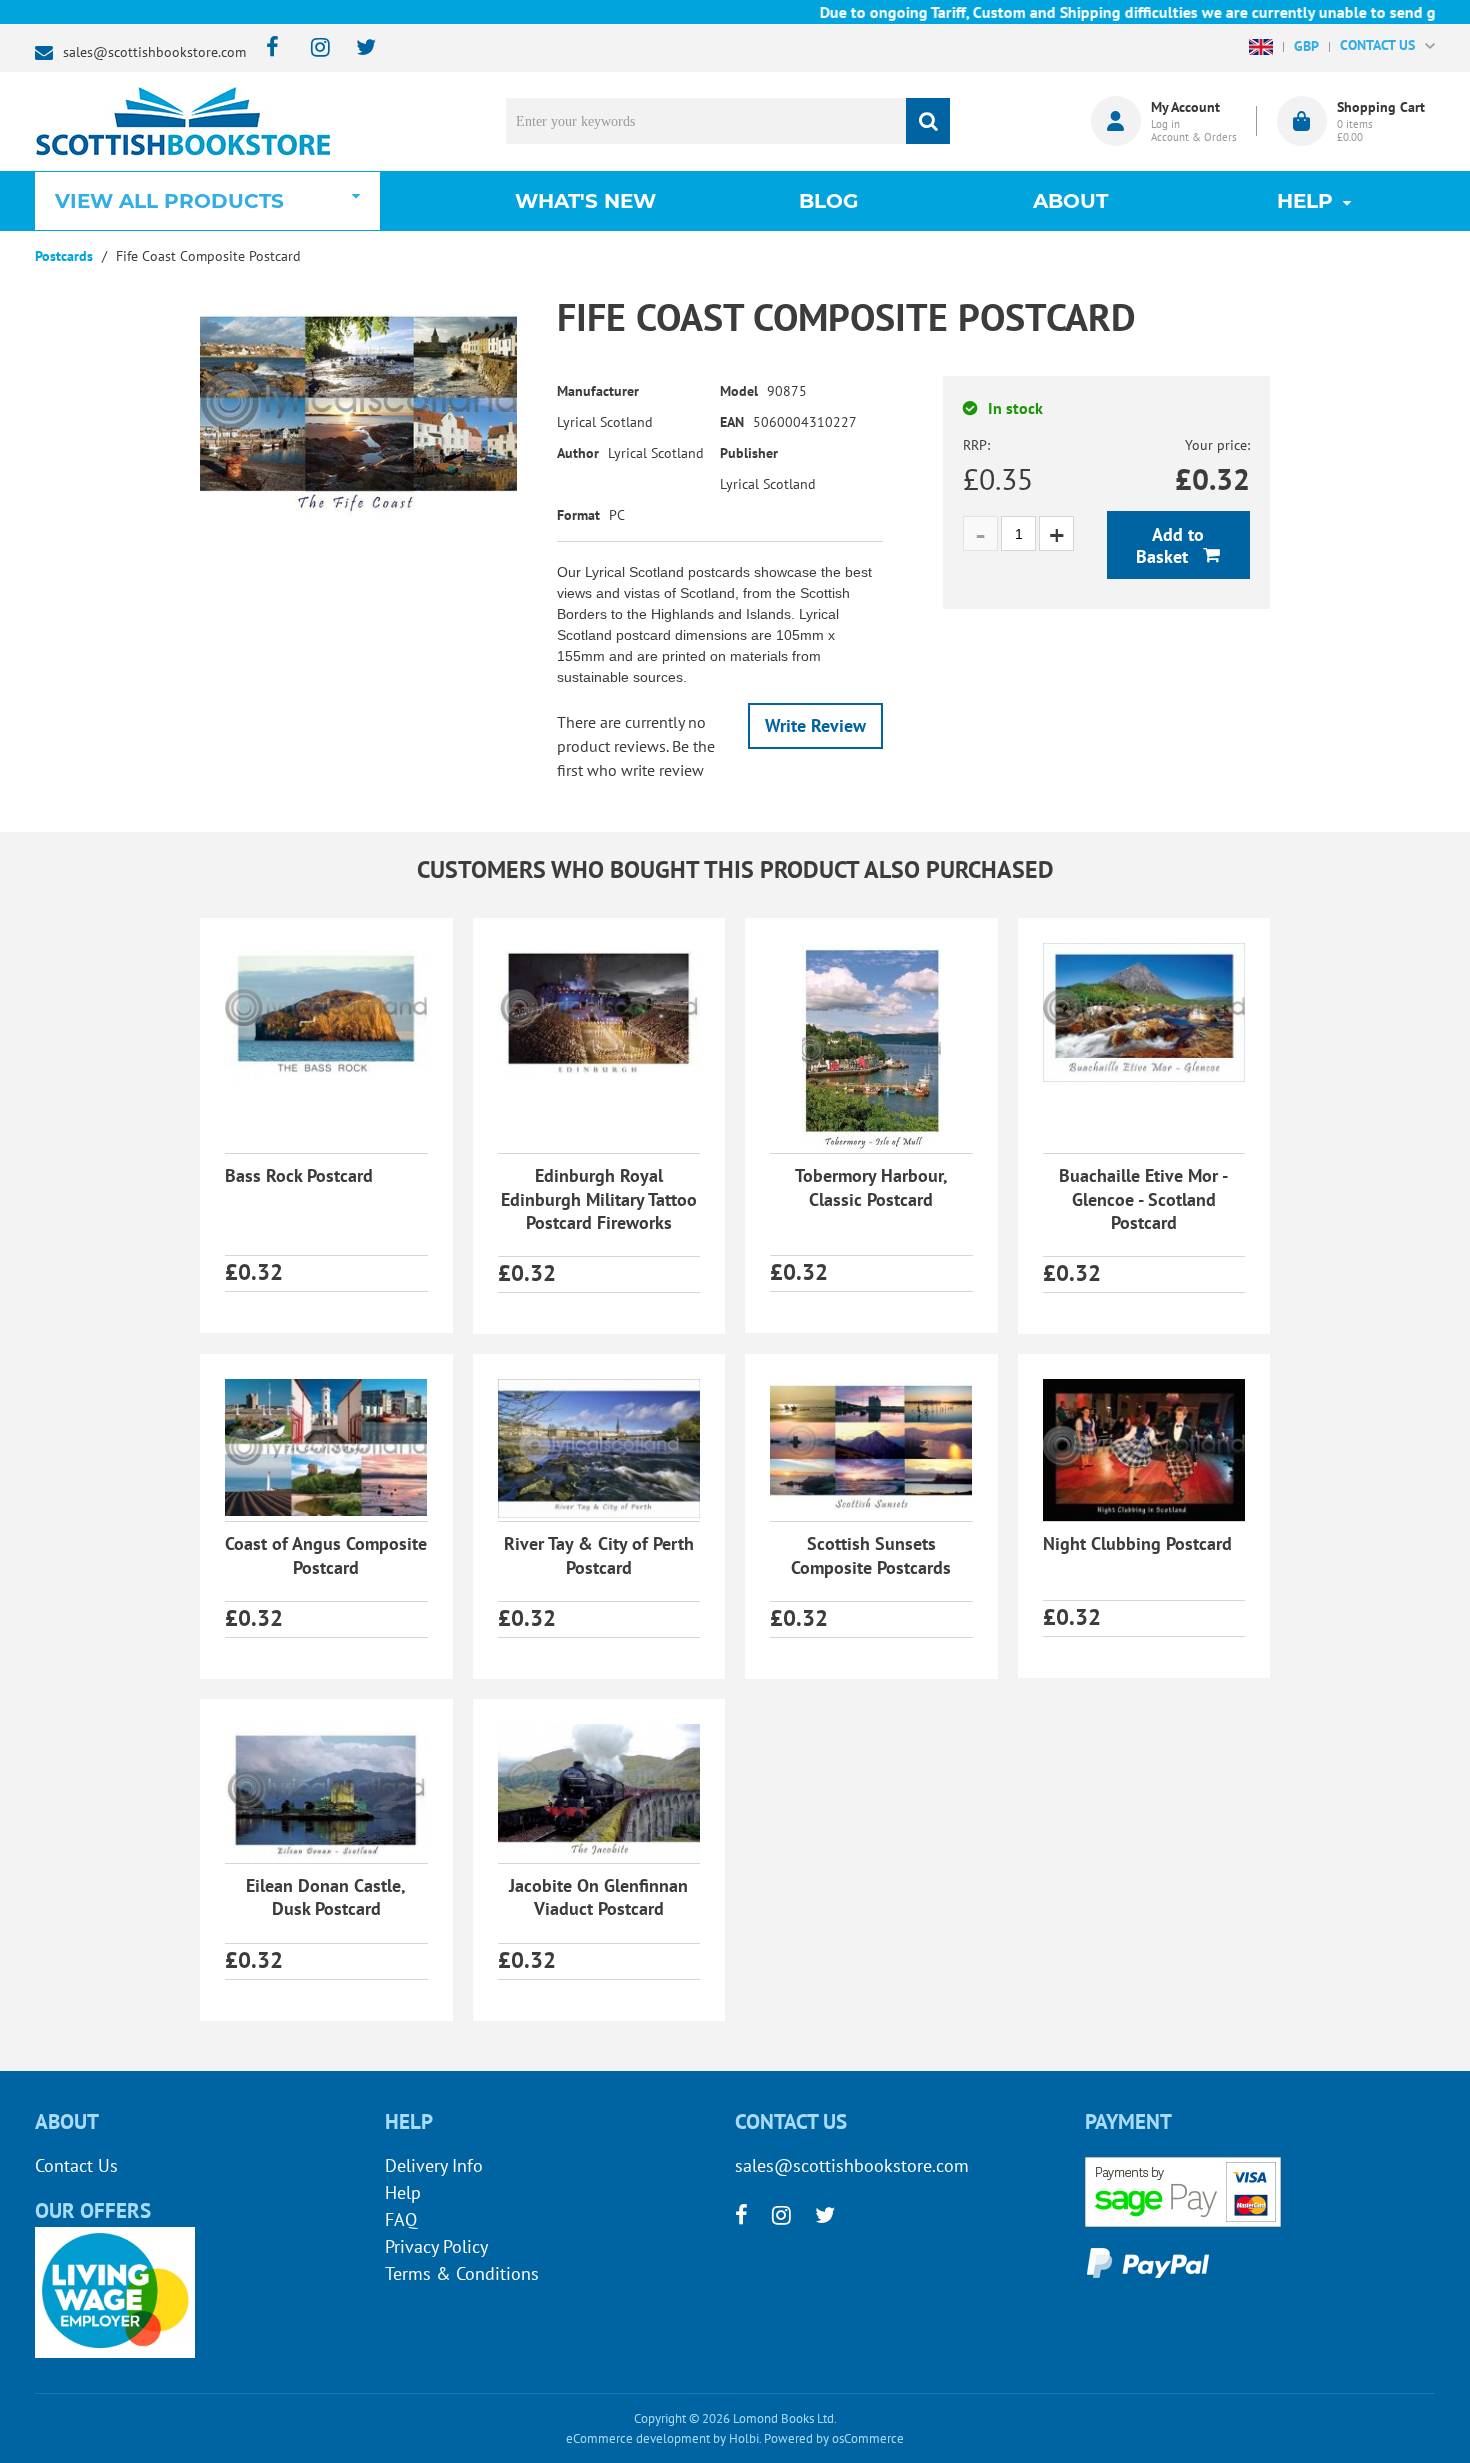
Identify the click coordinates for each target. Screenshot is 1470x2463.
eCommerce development (638, 2438)
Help (403, 2192)
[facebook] (266, 48)
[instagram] (311, 48)
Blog (828, 201)
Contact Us (76, 2165)
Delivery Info (434, 2165)
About (1070, 201)
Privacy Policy (436, 2246)
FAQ (401, 2219)
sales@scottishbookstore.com (154, 52)
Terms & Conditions (462, 2273)
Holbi (744, 2438)
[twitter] (356, 48)
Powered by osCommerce (834, 2438)
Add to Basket (1170, 545)
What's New (585, 201)
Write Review (815, 725)
